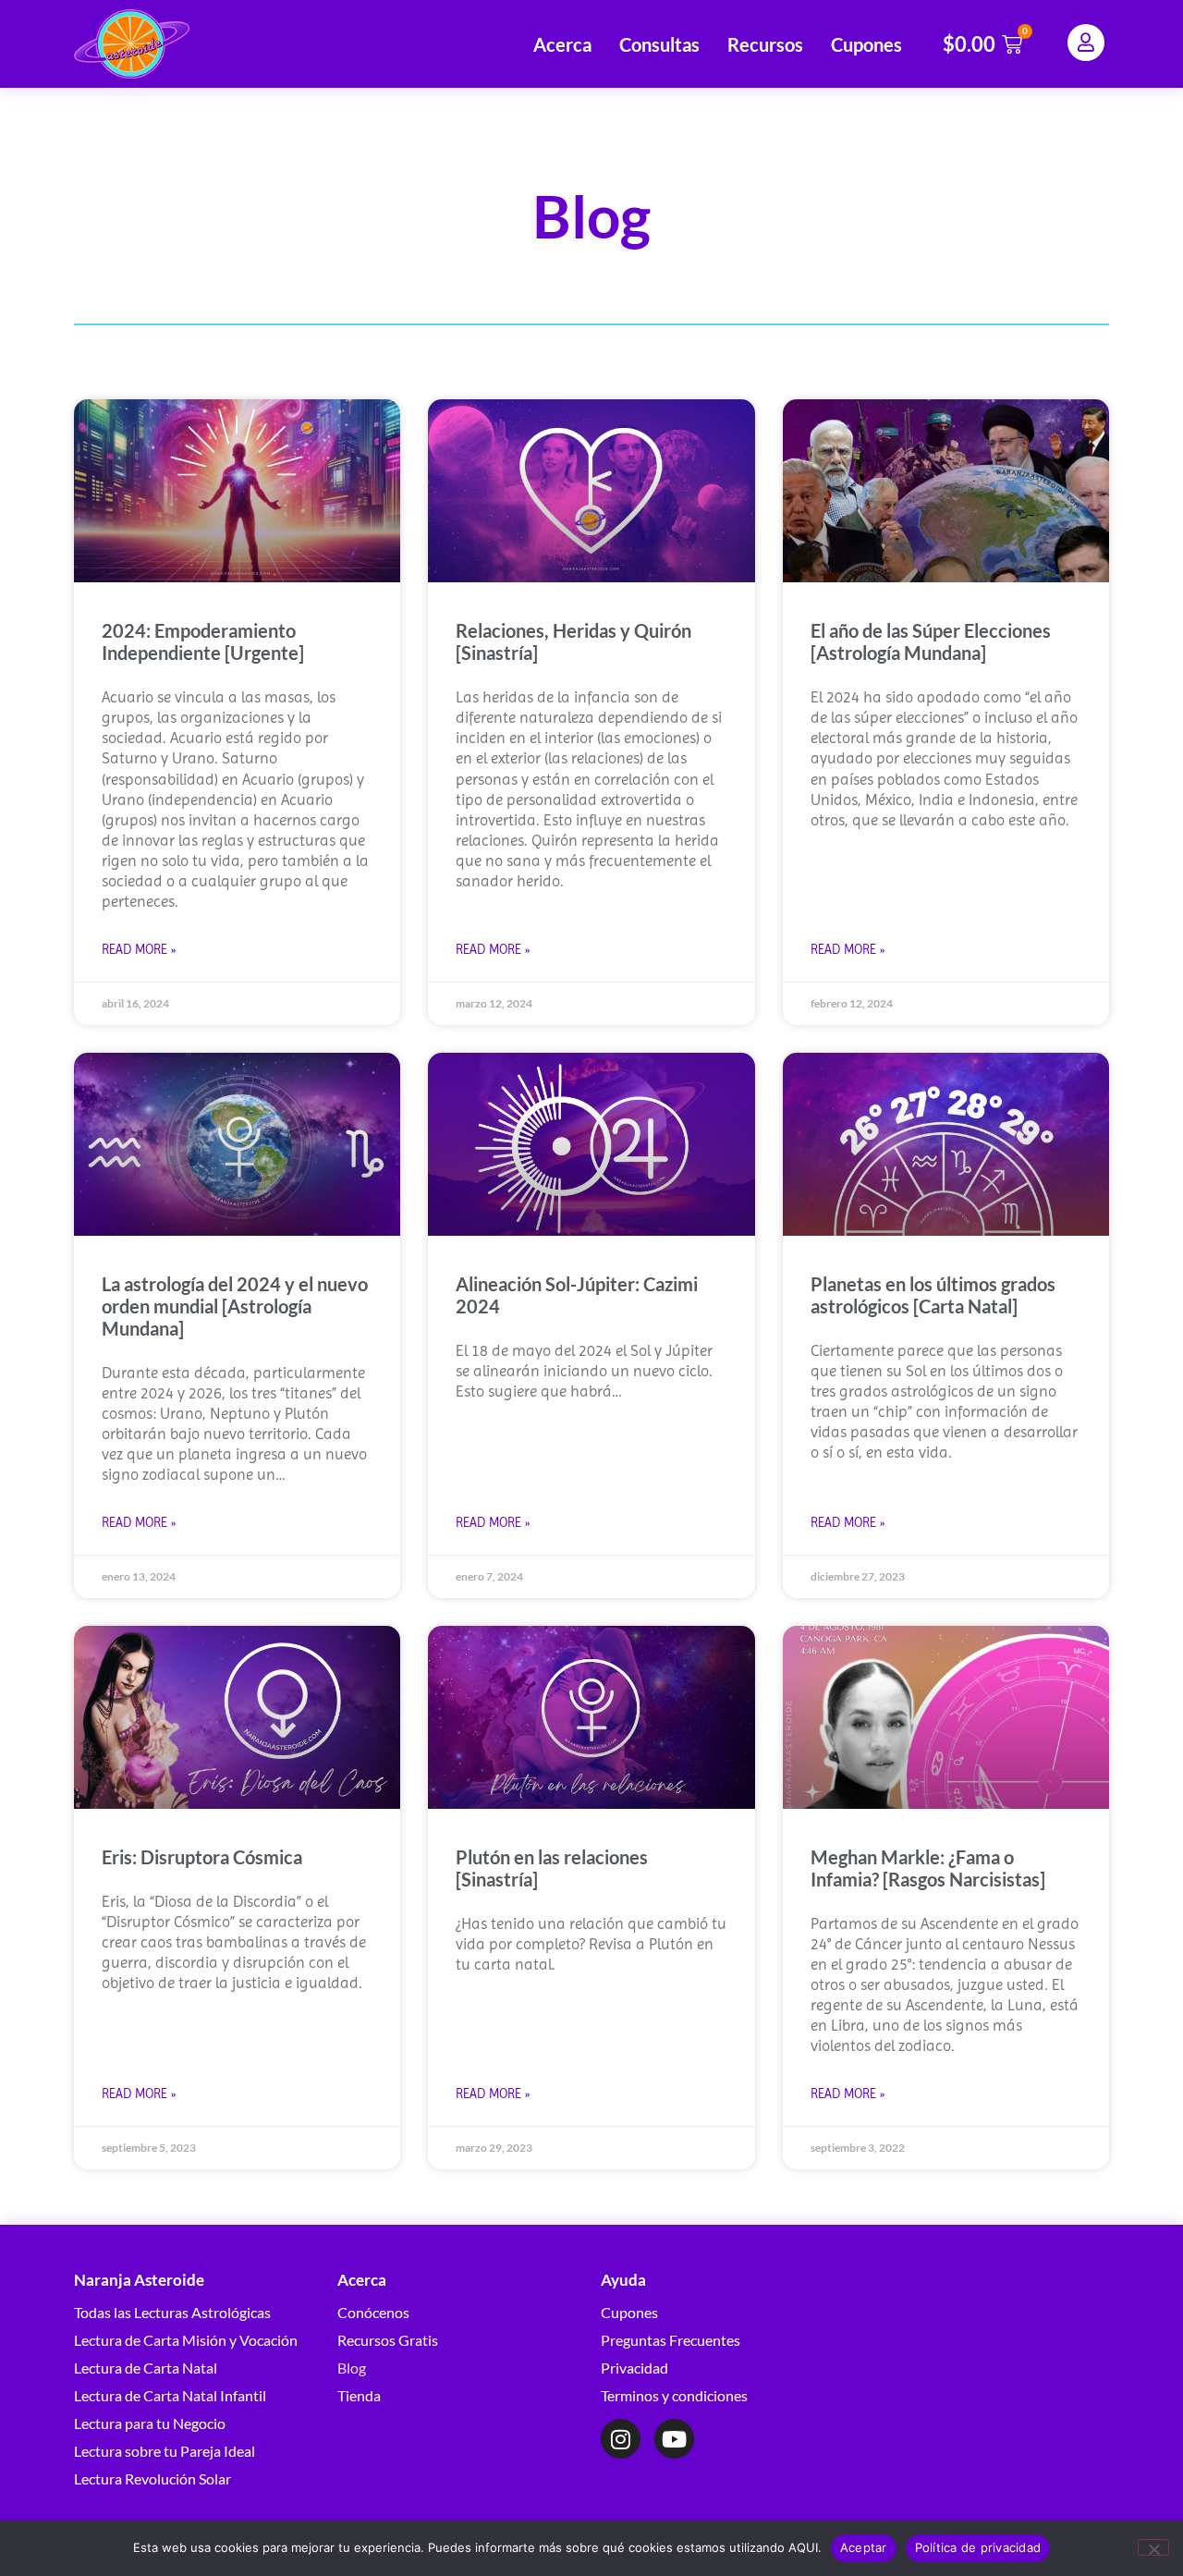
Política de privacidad (978, 2547)
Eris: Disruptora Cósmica (202, 1857)
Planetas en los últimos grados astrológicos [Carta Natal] (933, 1295)
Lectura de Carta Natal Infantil (170, 2395)
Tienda (359, 2395)
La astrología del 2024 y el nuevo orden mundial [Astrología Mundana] (235, 1306)
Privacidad (634, 2368)
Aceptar (864, 2547)
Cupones (866, 44)
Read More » (139, 949)
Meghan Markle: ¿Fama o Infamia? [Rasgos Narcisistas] (928, 1868)
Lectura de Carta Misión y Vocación (186, 2340)
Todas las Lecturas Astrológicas (172, 2312)
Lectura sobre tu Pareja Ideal (165, 2451)
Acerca (562, 44)
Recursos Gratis (388, 2340)
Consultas (659, 44)
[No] (1153, 2547)
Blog (352, 2368)
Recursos (765, 44)
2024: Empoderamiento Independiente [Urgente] (203, 641)
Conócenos (373, 2312)
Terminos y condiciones (674, 2395)
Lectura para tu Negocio (150, 2423)
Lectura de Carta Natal (146, 2368)
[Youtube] (674, 2439)
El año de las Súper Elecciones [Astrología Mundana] (931, 641)
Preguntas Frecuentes (671, 2340)
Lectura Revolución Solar (152, 2478)
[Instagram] (621, 2439)
